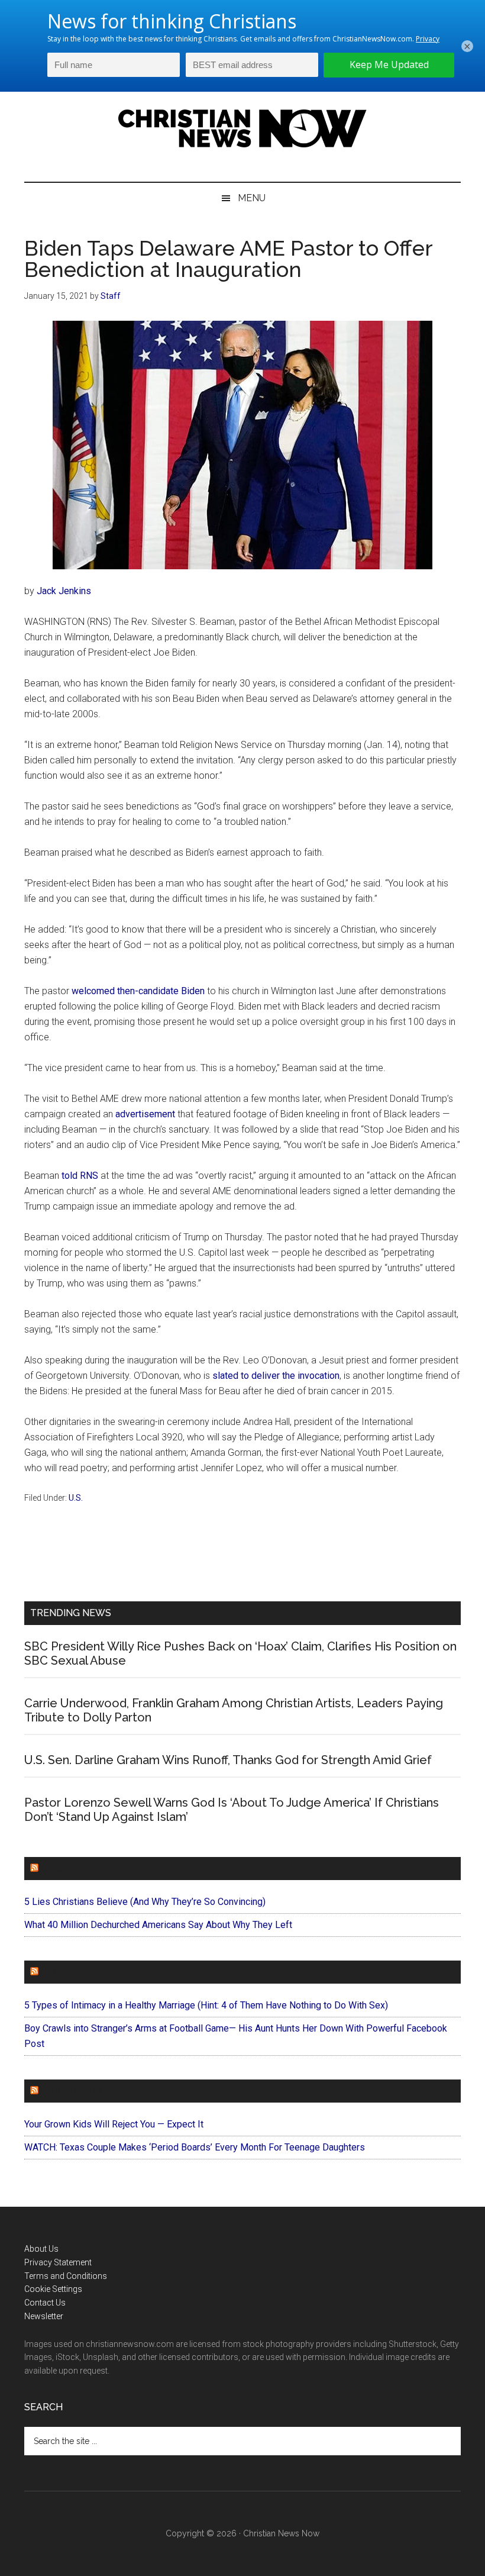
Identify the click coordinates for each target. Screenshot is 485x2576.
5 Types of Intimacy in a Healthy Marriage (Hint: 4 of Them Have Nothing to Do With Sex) (206, 2005)
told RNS (80, 1176)
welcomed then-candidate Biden (138, 991)
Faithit (59, 1972)
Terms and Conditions (66, 2276)
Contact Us (45, 2303)
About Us (41, 2249)
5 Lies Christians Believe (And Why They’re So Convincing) (145, 1902)
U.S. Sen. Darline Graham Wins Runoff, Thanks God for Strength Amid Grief (228, 1760)
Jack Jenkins (64, 591)
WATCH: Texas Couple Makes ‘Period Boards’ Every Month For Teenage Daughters (195, 2147)
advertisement (145, 1114)
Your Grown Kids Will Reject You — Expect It (114, 2124)
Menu (252, 198)
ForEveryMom (78, 2091)
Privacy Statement (58, 2262)
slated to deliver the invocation (276, 1376)
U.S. (76, 1498)
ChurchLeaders (83, 1869)
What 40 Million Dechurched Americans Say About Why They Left (158, 1925)
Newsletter (44, 2316)
